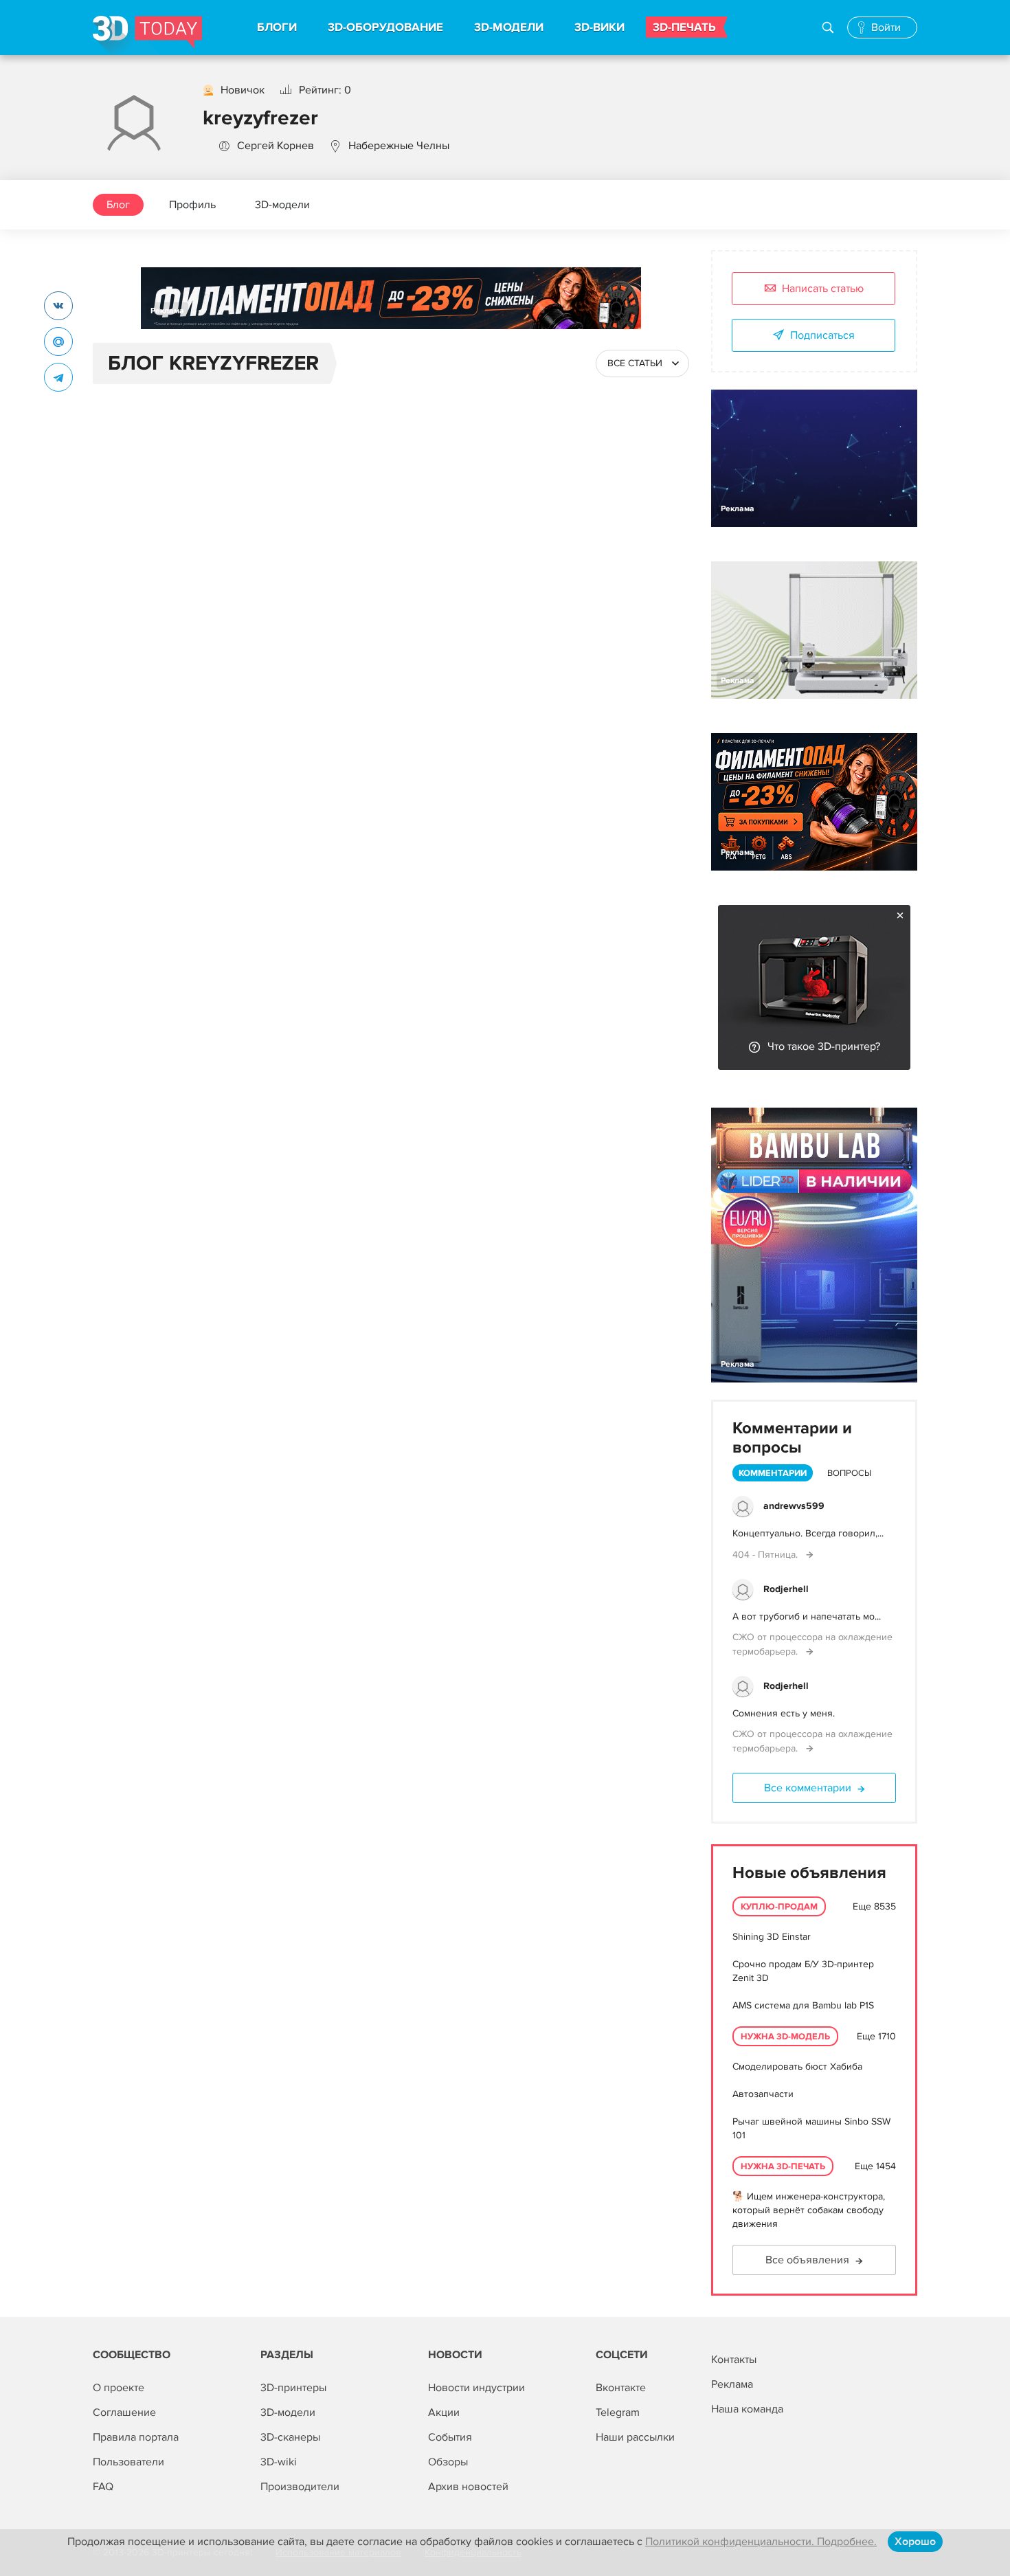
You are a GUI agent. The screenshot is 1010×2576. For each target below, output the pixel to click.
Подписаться (822, 335)
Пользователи (128, 2462)
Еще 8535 (874, 1906)
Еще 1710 (876, 2036)
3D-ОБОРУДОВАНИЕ (385, 27)
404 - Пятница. (766, 1555)
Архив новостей (468, 2487)
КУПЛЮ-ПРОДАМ (779, 1907)
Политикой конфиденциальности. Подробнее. (761, 2542)
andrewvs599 (794, 1506)
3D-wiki (279, 2462)
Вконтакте (621, 2388)
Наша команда (747, 2409)
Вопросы (849, 1473)
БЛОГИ (277, 27)
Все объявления (807, 2260)
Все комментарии (808, 1788)
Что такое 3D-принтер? (824, 1046)
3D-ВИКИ (599, 27)
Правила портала (136, 2437)
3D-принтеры (293, 2388)
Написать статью (823, 289)
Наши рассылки (635, 2437)
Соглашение (124, 2412)
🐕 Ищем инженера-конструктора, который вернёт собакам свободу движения (809, 2210)
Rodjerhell (786, 1589)
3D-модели (282, 205)
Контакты (734, 2360)
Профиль (192, 205)
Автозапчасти (763, 2094)
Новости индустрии (476, 2388)
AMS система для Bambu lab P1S (803, 2005)
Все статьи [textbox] (635, 363)
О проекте (119, 2388)
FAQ (103, 2487)
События (450, 2437)
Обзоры (448, 2462)
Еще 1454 (875, 2166)
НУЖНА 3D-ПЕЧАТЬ (783, 2166)
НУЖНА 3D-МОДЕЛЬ (785, 2037)
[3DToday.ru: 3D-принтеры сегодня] (147, 35)
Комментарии (773, 1473)
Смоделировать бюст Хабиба (797, 2067)
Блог (118, 205)
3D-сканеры (290, 2437)
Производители (300, 2487)
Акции (444, 2412)
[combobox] (642, 363)
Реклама (167, 311)
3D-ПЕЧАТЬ (684, 27)
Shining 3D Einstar (772, 1937)
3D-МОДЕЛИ (509, 27)
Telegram (618, 2412)
